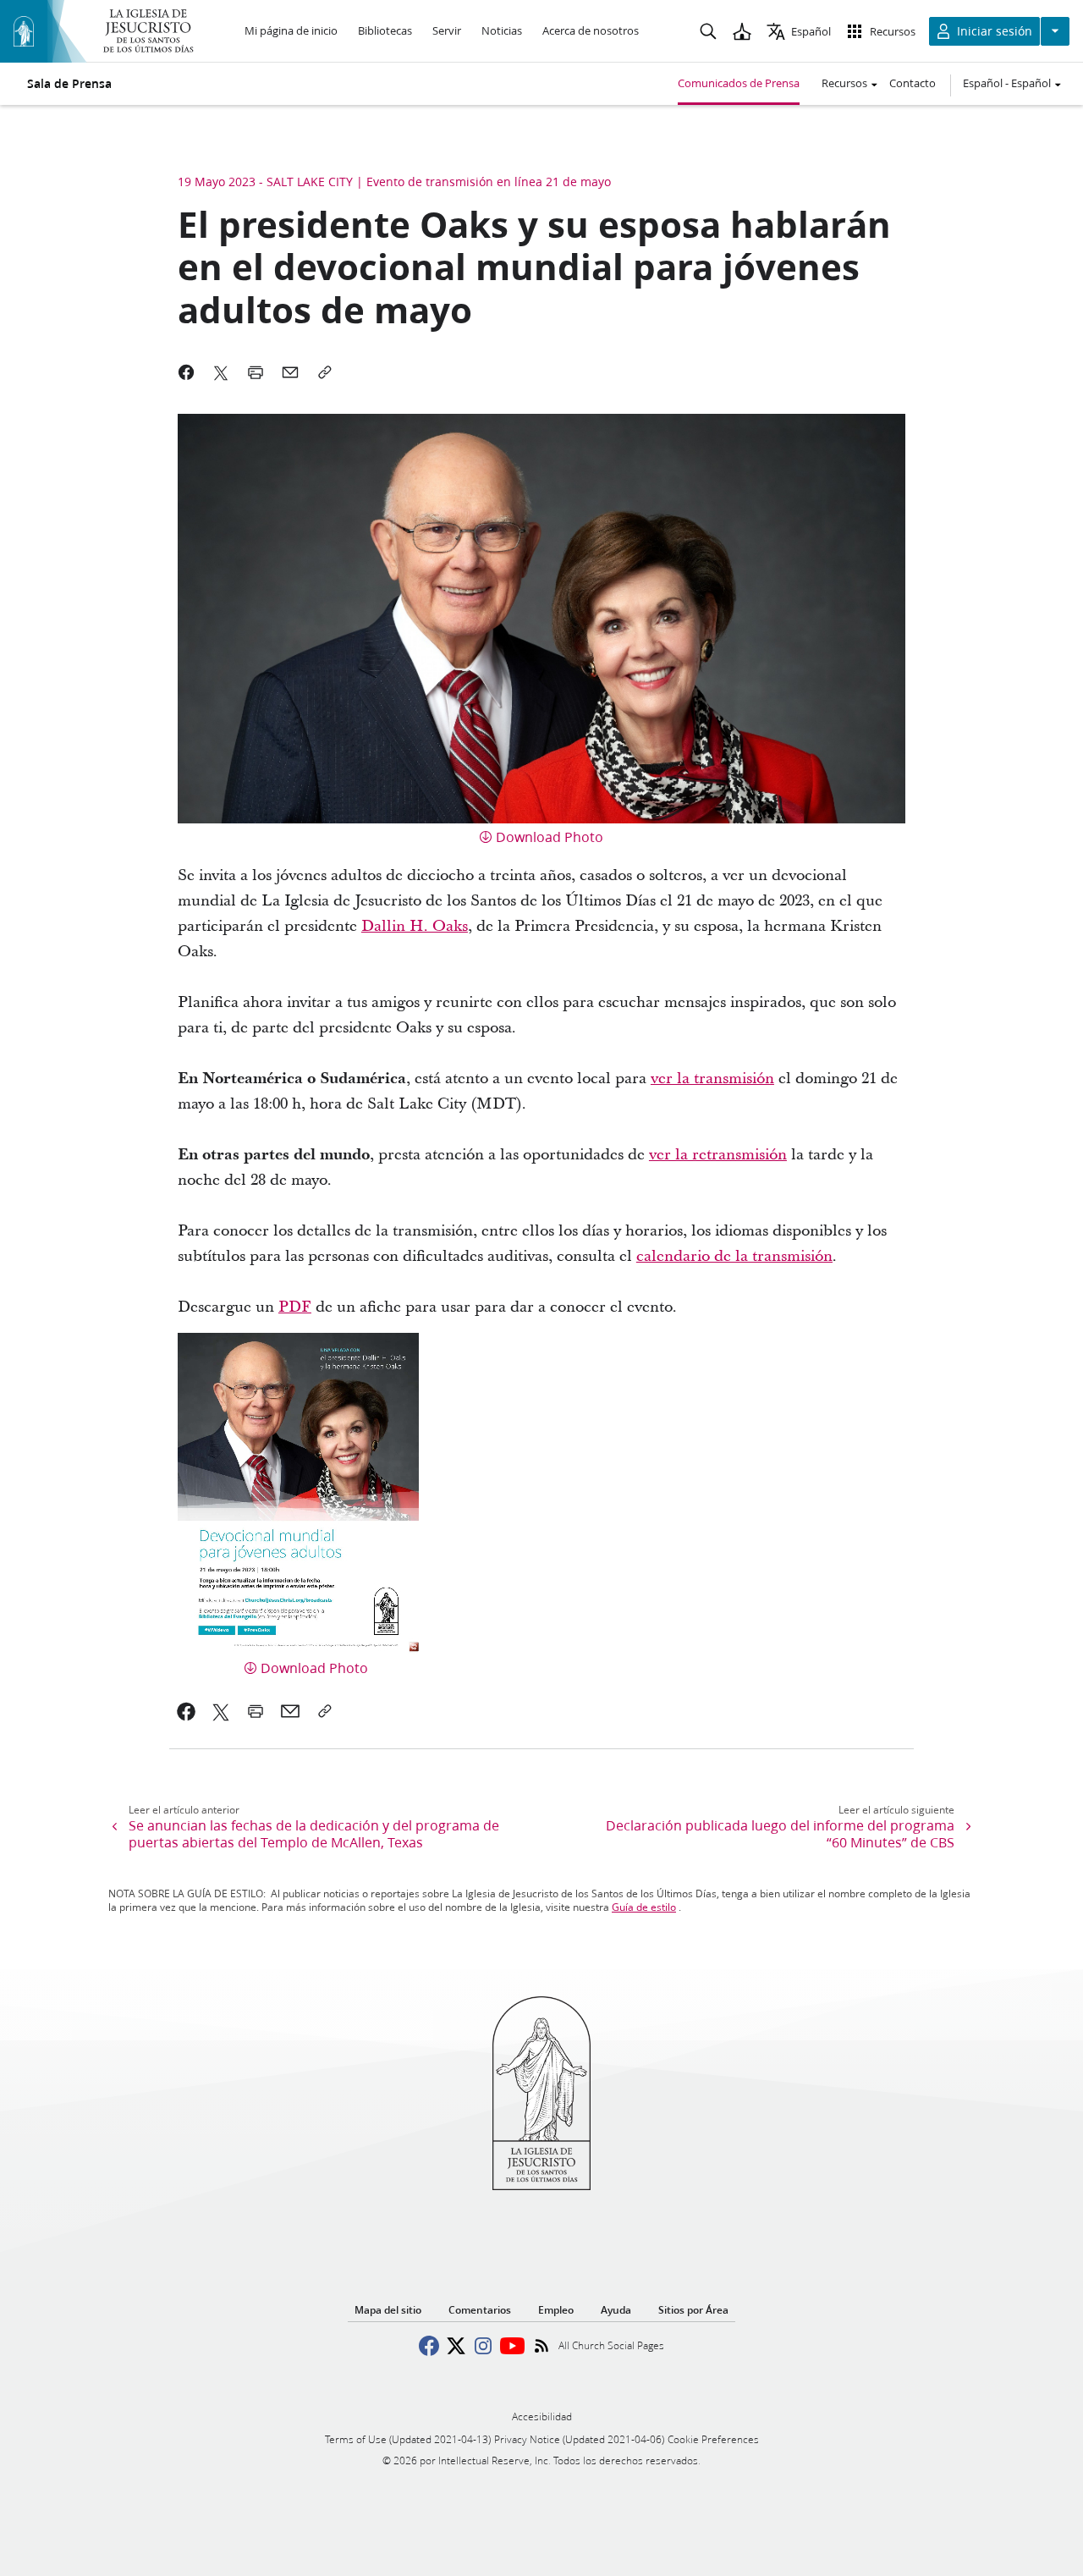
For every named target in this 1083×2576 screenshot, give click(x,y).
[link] (734, 1256)
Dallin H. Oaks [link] (415, 926)
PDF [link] (295, 1307)
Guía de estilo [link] (644, 1907)
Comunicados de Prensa (739, 83)
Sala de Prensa (69, 84)
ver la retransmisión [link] (718, 1155)
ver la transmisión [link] (712, 1079)
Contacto (913, 83)
